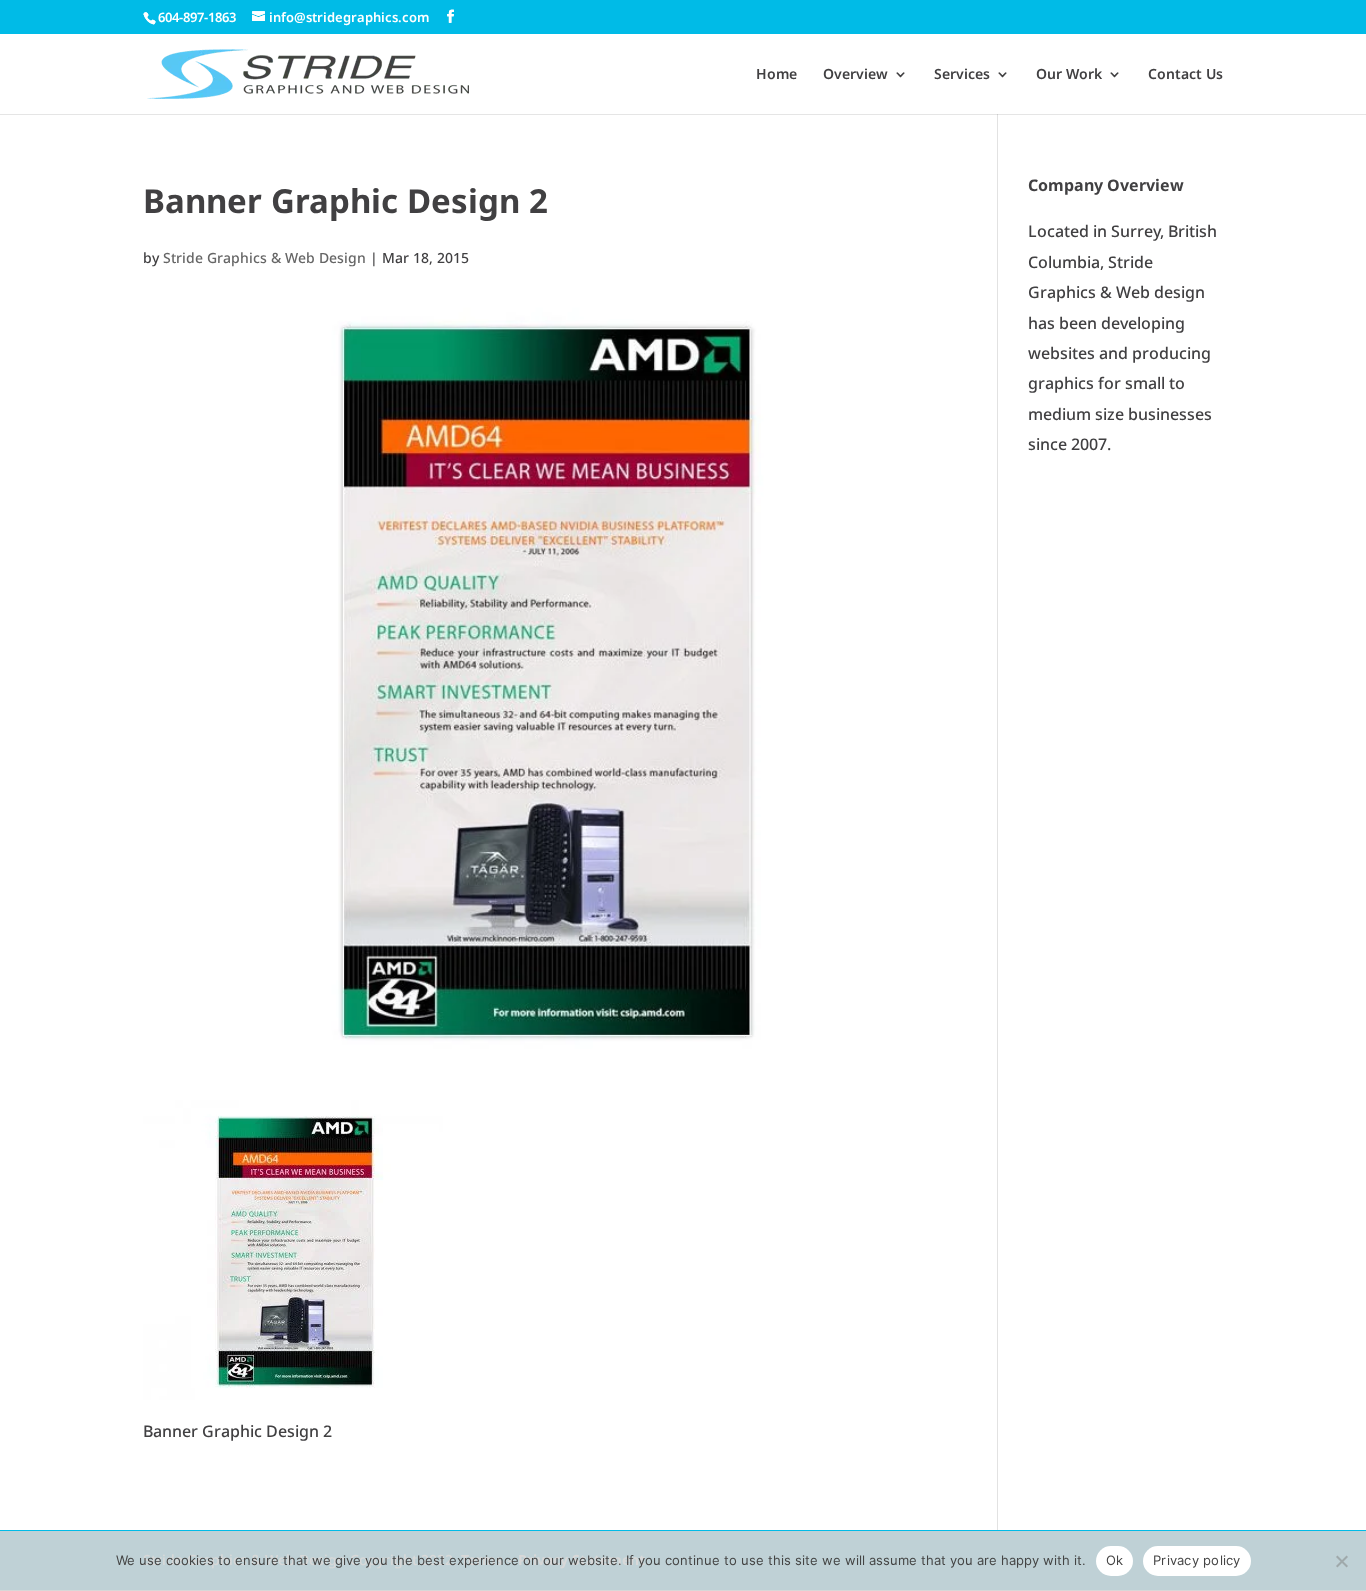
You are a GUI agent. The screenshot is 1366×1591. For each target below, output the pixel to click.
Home (776, 75)
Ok (1115, 1560)
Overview (855, 75)
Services (962, 75)
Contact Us (1185, 75)
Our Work (1069, 75)
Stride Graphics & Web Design (264, 257)
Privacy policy (1197, 1560)
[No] (1341, 1561)
